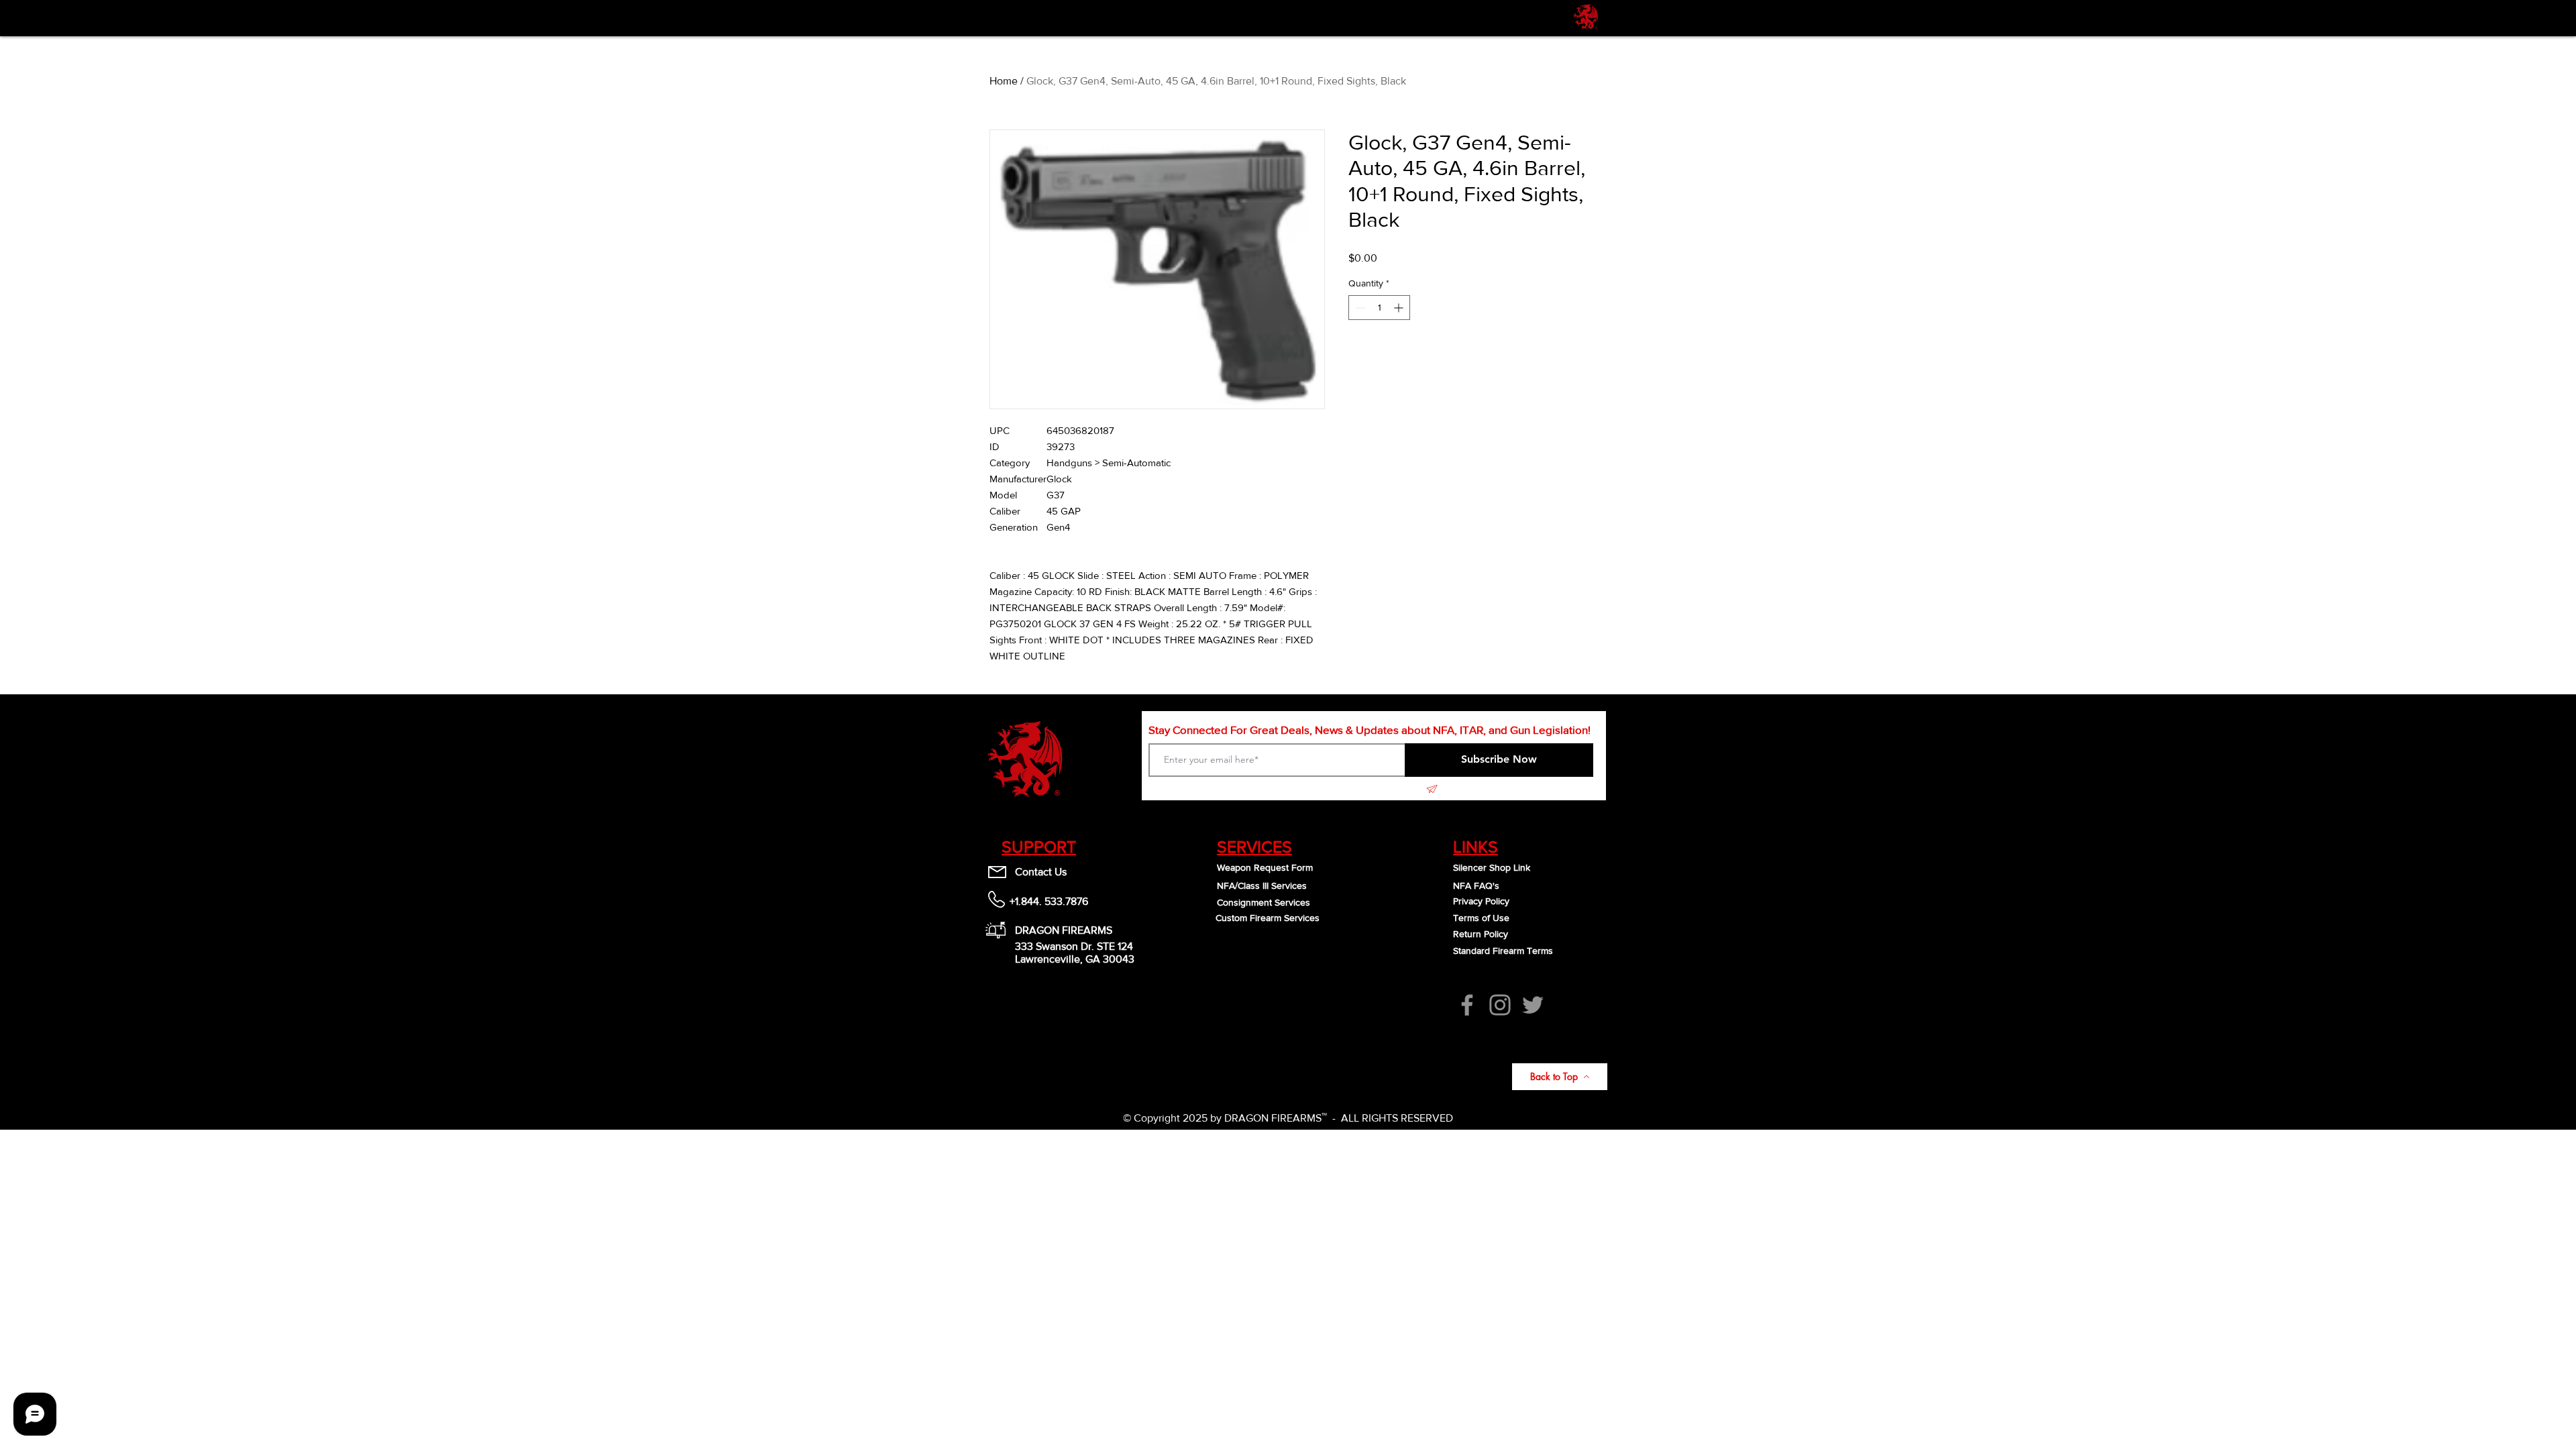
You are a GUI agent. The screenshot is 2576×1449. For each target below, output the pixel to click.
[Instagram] (1500, 1005)
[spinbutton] (1379, 308)
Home (1004, 81)
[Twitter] (1533, 1005)
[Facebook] (1467, 1005)
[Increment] (1400, 308)
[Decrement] (1359, 308)
